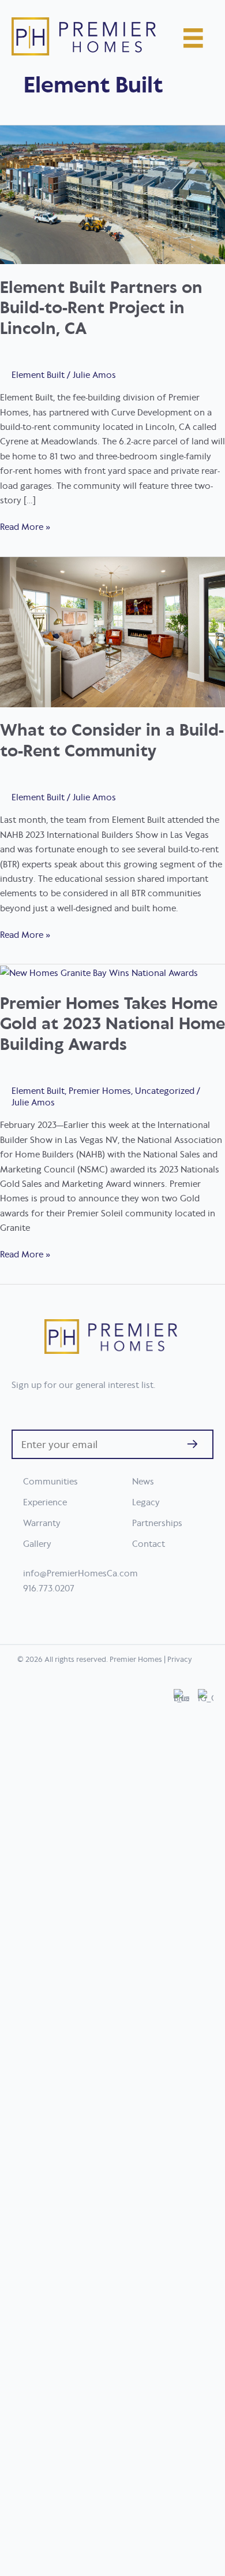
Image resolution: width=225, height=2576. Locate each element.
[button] (192, 1444)
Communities (50, 1481)
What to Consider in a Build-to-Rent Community (112, 739)
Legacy (146, 1502)
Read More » (25, 527)
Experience (45, 1502)
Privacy (180, 1659)
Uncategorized (165, 1091)
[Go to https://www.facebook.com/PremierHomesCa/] (181, 2122)
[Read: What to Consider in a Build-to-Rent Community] (112, 631)
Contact (149, 1543)
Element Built (38, 375)
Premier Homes (100, 1091)
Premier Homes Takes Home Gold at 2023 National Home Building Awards (112, 1023)
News (143, 1481)
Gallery (37, 1543)
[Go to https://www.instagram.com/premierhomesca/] (206, 2122)
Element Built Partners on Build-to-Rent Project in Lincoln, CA (101, 307)
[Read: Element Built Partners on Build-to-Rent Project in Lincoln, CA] (112, 194)
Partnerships (157, 1523)
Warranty (42, 1523)
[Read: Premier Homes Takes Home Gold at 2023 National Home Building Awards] (99, 972)
